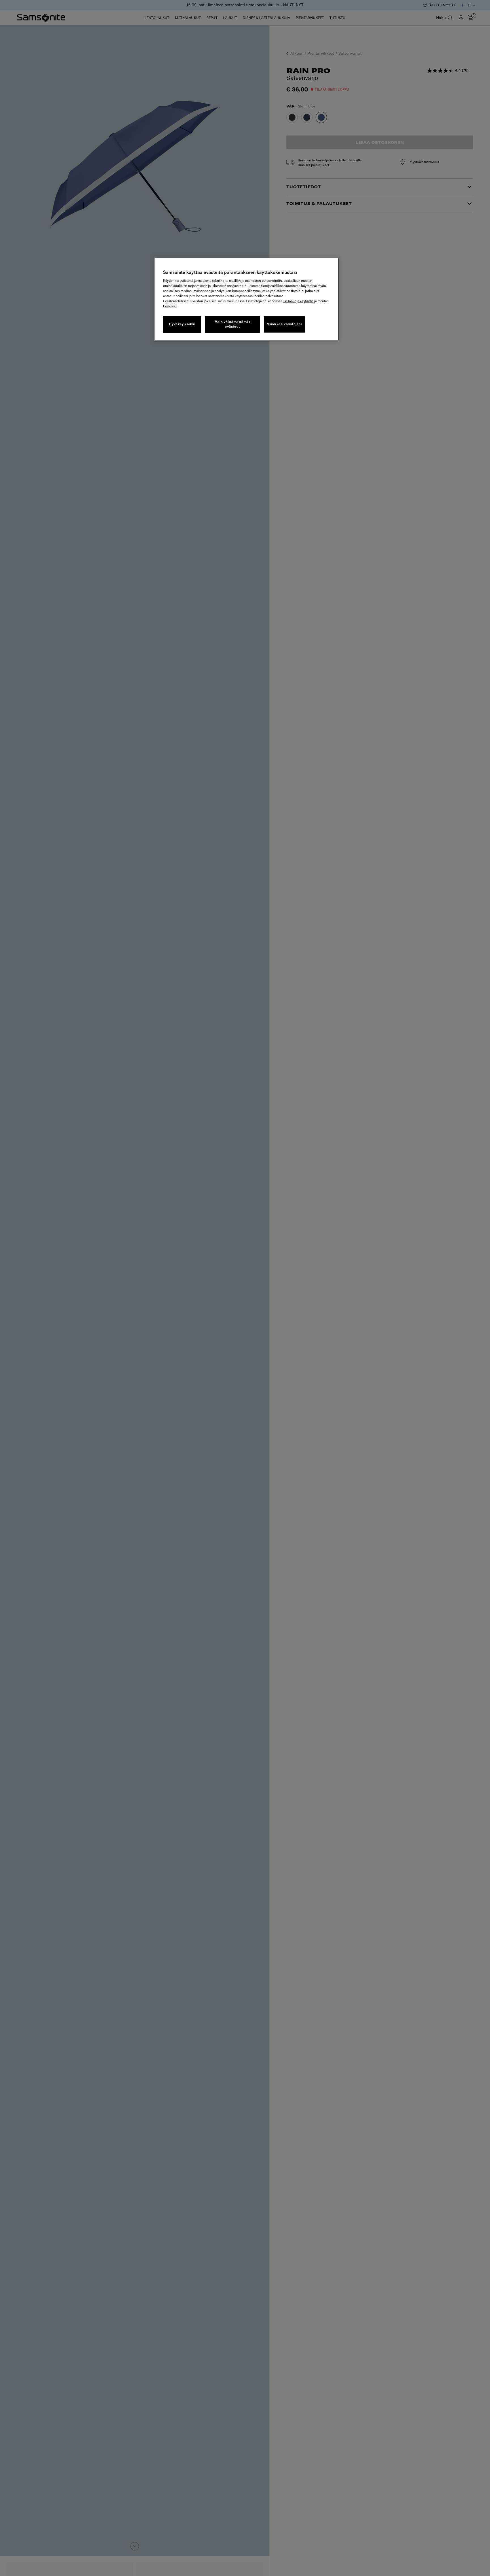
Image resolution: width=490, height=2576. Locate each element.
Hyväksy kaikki (182, 324)
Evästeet (170, 306)
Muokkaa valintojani (284, 324)
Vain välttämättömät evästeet (232, 324)
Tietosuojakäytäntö (298, 301)
